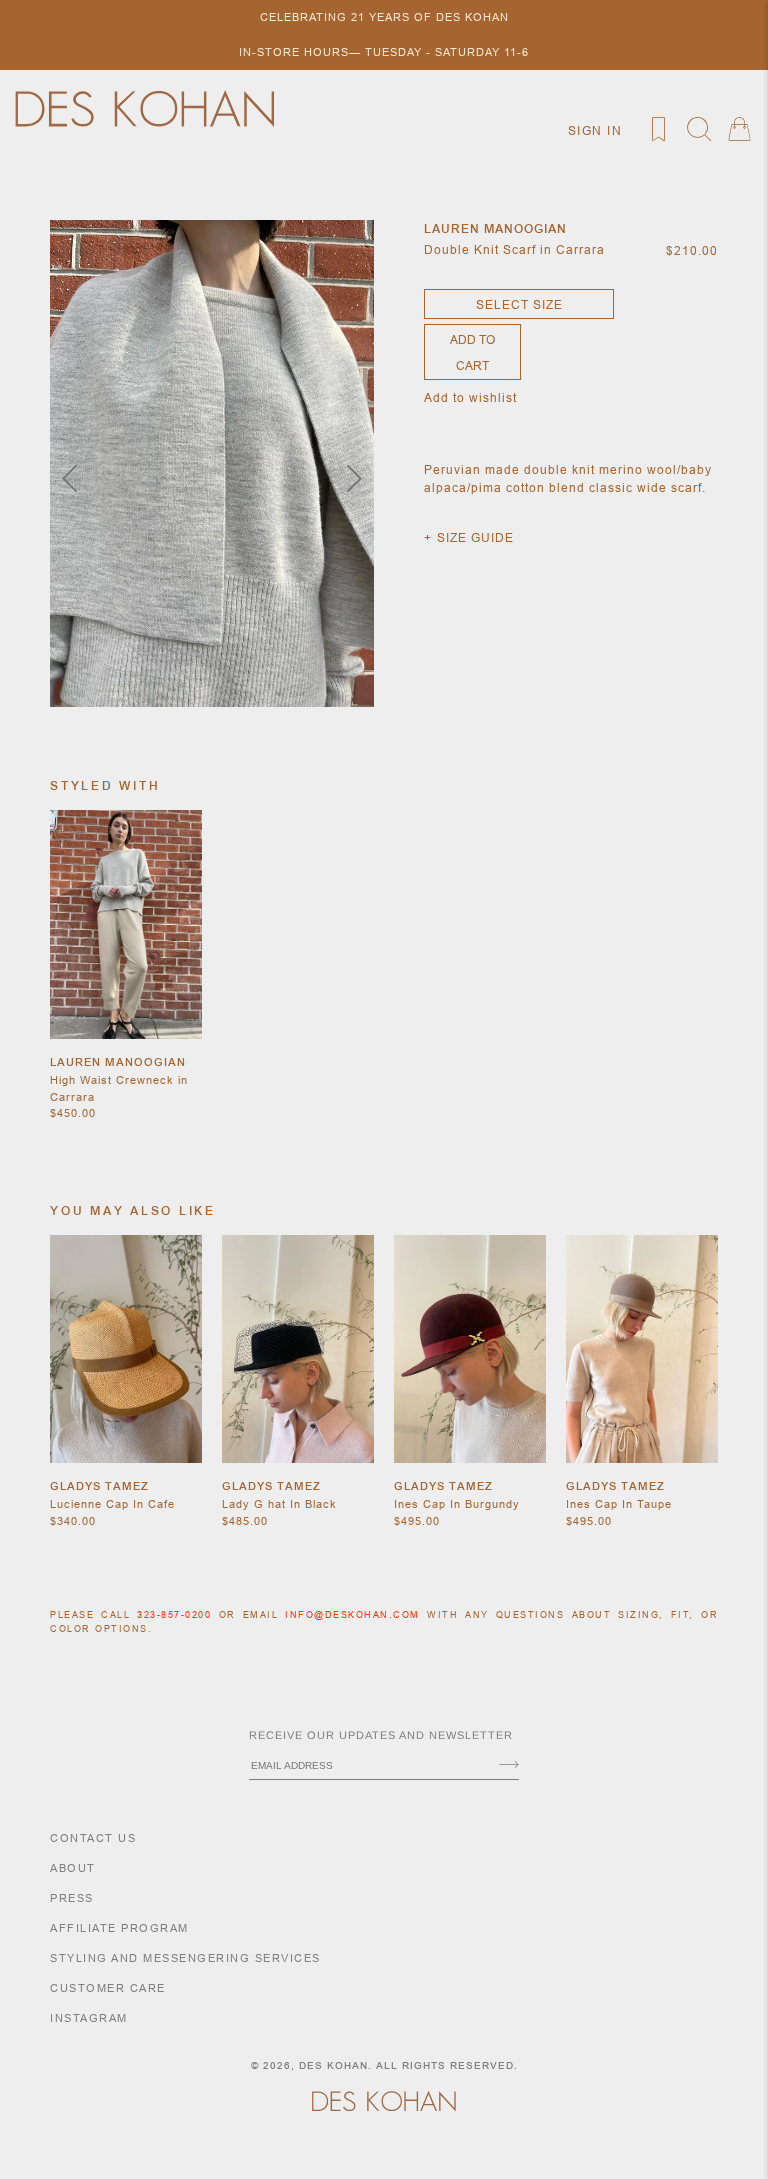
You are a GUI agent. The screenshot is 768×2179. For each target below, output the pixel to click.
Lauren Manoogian (118, 1062)
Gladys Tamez (99, 1486)
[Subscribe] (509, 1766)
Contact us (93, 1838)
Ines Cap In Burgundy (457, 1504)
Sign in (595, 130)
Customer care (108, 1988)
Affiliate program (119, 1928)
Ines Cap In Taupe (619, 1504)
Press (72, 1898)
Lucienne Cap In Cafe (112, 1504)
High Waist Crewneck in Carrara (119, 1088)
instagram (89, 2018)
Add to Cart (472, 352)
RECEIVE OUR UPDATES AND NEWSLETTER (381, 1735)
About (73, 1868)
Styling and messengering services (185, 1958)
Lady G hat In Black (279, 1504)
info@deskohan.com (352, 1615)
